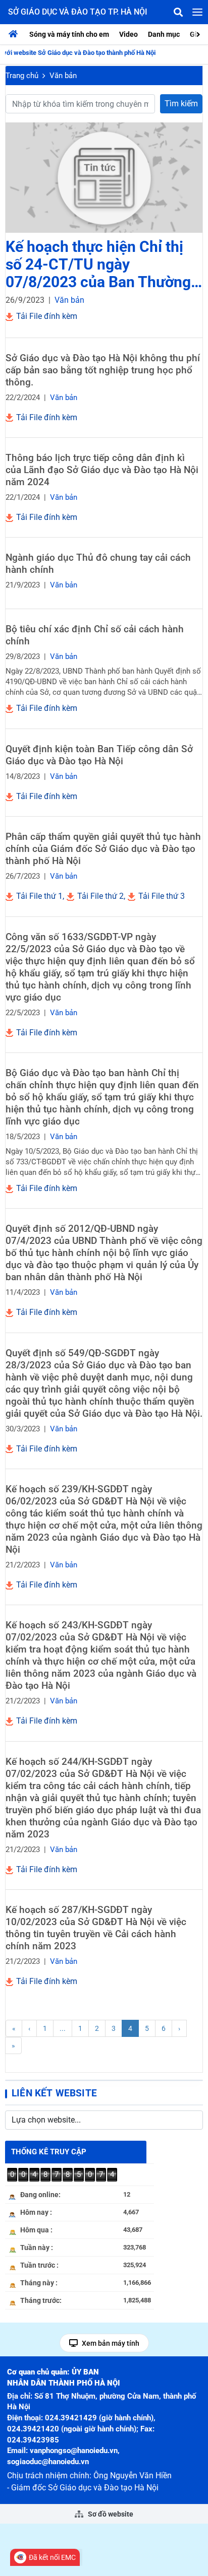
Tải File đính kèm (46, 316)
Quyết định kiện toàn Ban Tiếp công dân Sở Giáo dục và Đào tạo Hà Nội (99, 755)
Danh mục (164, 34)
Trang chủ (22, 76)
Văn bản (63, 76)
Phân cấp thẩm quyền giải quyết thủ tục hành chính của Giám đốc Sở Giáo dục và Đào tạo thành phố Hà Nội (103, 849)
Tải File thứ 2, (100, 896)
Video (128, 34)
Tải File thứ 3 (161, 896)
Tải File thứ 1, (39, 896)
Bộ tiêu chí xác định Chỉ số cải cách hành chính (95, 635)
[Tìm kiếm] (178, 12)
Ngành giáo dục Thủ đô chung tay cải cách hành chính (98, 564)
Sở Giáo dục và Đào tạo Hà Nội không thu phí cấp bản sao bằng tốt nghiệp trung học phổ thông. (103, 370)
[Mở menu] (197, 12)
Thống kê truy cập (49, 2152)
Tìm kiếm (181, 104)
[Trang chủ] (16, 34)
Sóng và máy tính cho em (69, 34)
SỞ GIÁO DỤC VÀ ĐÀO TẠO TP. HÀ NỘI (78, 12)
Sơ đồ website (110, 2514)
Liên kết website (54, 2093)
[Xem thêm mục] (199, 34)
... (63, 2028)
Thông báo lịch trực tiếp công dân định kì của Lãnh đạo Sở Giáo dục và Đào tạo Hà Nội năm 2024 (102, 470)
